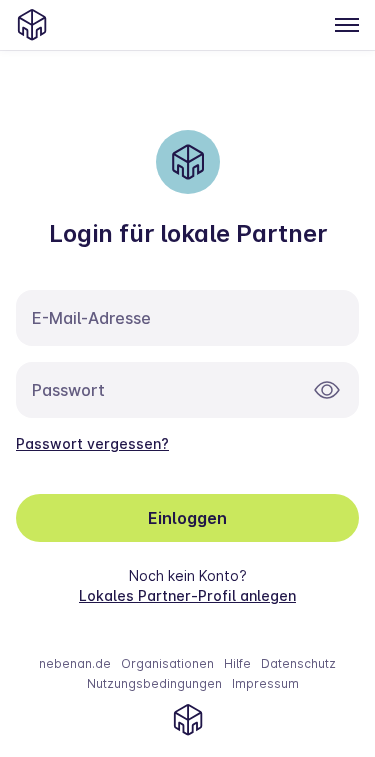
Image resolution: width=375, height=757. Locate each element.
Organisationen (167, 663)
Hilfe (237, 663)
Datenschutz (298, 663)
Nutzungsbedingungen (154, 683)
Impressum (265, 683)
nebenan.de (75, 663)
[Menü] (347, 25)
